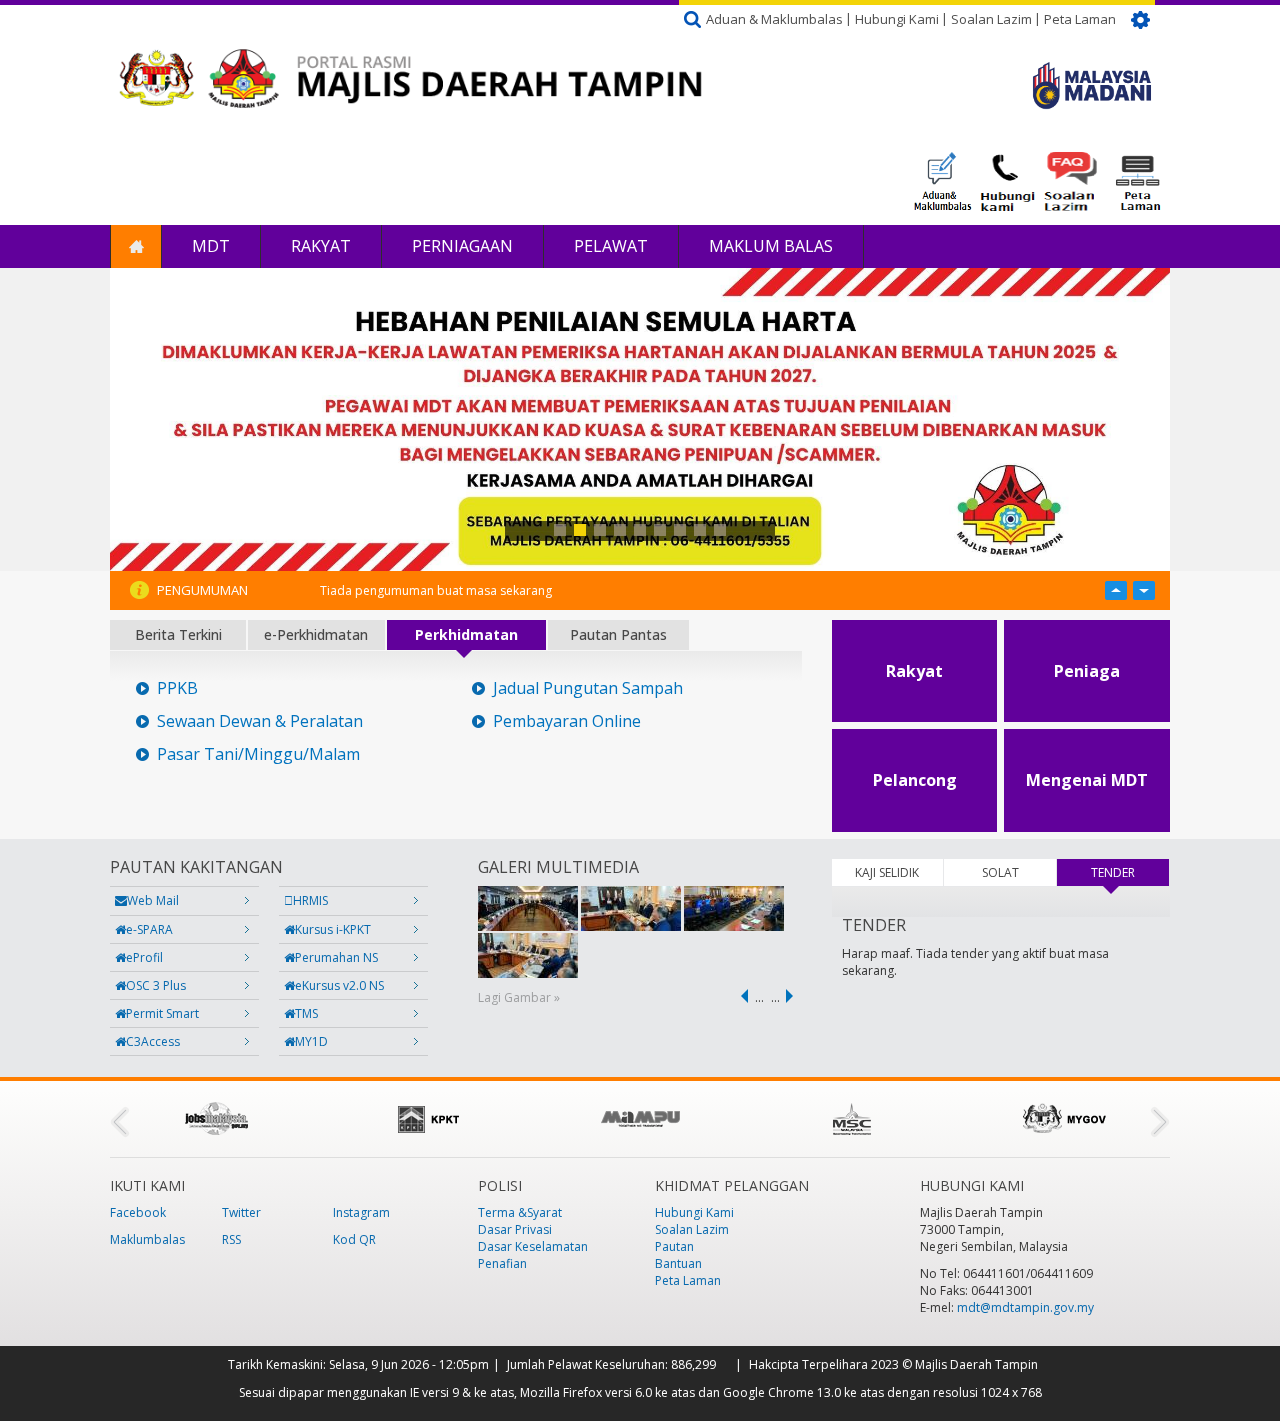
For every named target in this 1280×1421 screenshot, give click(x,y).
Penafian (502, 1263)
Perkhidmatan (466, 634)
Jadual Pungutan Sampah (588, 688)
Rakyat (321, 246)
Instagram (361, 1212)
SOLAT (1000, 872)
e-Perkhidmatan (316, 634)
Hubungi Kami (897, 19)
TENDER (1130, 872)
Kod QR (354, 1239)
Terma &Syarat (520, 1212)
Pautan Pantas (618, 634)
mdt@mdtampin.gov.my (1025, 1307)
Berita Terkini (178, 634)
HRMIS (310, 900)
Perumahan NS (336, 957)
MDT (211, 246)
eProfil (144, 957)
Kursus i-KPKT (333, 929)
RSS (231, 1239)
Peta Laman (1080, 19)
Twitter (241, 1212)
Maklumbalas (147, 1239)
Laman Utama (136, 246)
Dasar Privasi (515, 1229)
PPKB (177, 688)
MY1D (311, 1041)
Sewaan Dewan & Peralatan (260, 721)
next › (793, 996)
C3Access (153, 1041)
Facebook (138, 1212)
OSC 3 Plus (156, 985)
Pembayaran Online (567, 721)
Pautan (674, 1246)
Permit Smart (162, 1013)
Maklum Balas (771, 246)
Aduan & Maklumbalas (774, 19)
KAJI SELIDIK (887, 872)
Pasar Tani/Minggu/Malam (258, 754)
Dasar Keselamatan (533, 1246)
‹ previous (741, 996)
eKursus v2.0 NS (339, 985)
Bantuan (678, 1263)
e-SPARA (149, 929)
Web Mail (153, 900)
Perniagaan (462, 246)
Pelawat (611, 246)
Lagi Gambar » (519, 997)
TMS (306, 1013)
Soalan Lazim (991, 19)
